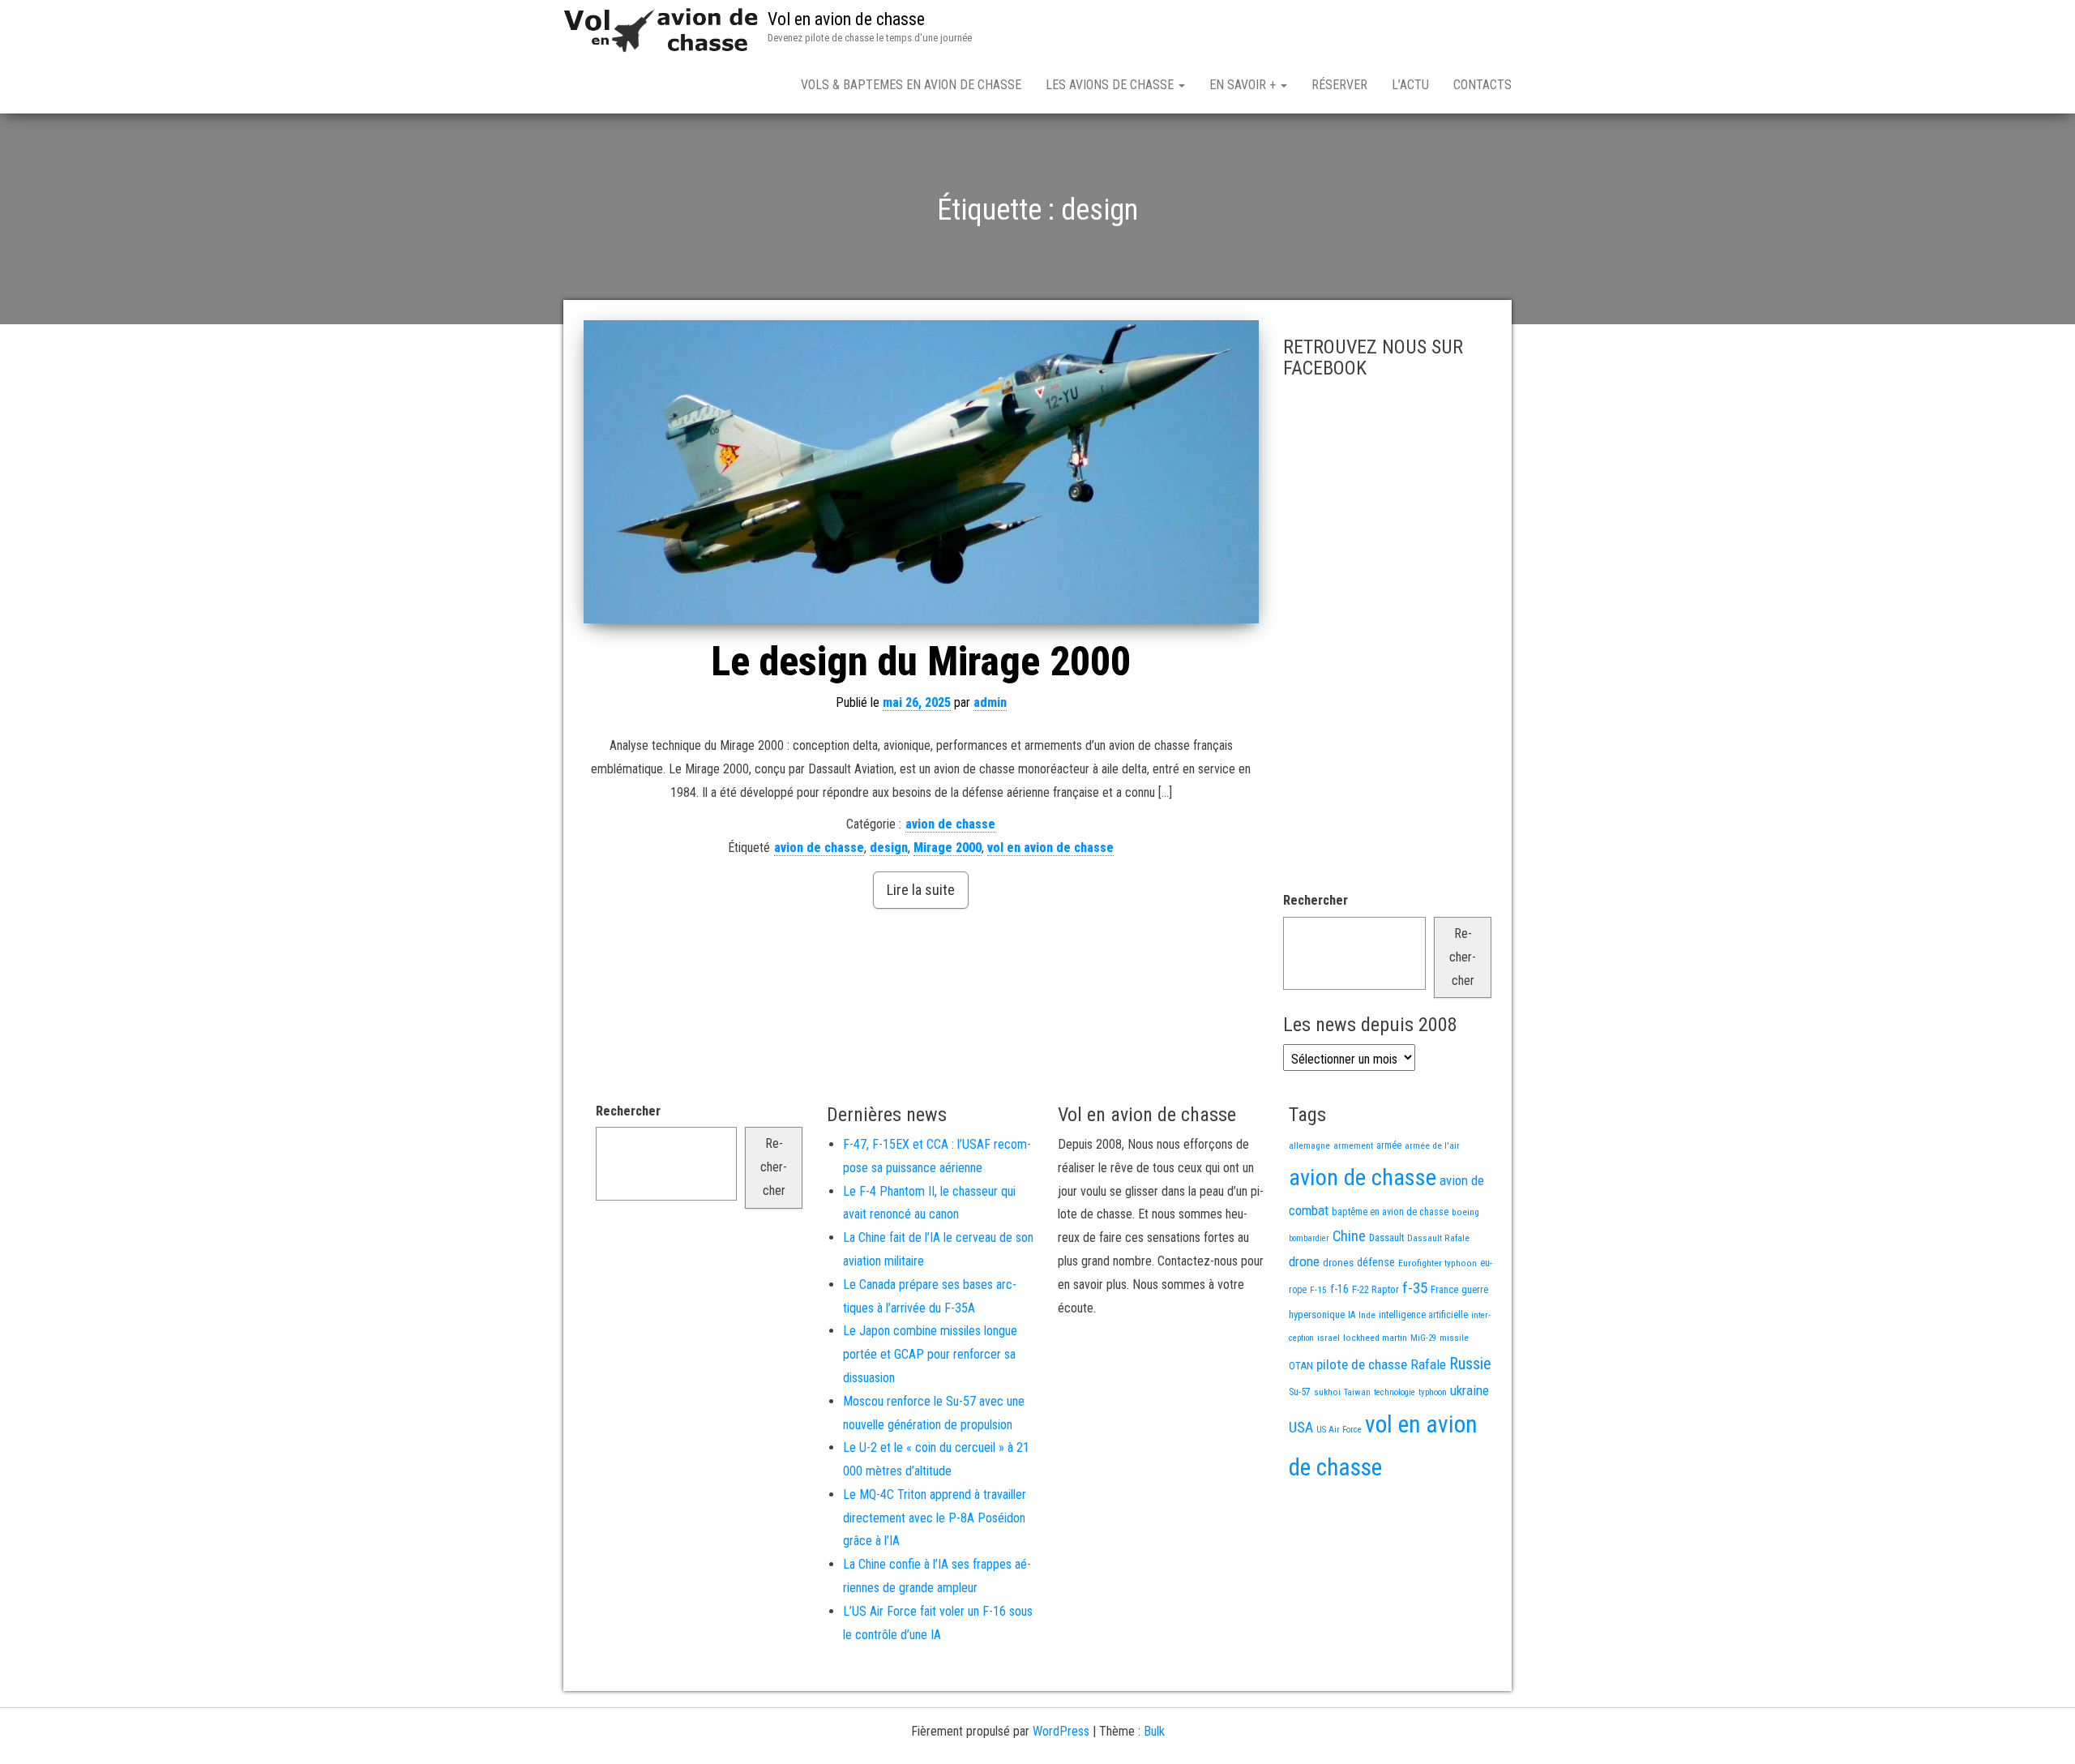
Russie (1470, 1364)
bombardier (1309, 1238)
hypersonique (1317, 1314)
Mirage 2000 (948, 848)
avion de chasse (950, 824)
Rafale (1428, 1364)
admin (990, 702)
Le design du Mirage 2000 (921, 661)
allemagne (1309, 1145)
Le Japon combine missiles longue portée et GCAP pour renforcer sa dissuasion (930, 1354)
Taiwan (1357, 1392)
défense (1376, 1263)
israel (1328, 1338)
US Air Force (1339, 1430)
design (889, 848)
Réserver (1339, 85)
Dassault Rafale (1438, 1238)
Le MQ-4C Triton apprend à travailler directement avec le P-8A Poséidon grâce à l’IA (935, 1518)
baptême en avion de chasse (1390, 1212)
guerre (1475, 1289)
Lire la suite (921, 890)
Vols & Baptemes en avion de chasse (911, 85)
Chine (1349, 1236)
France (1444, 1289)
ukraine (1470, 1390)
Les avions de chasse (1111, 85)
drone (1304, 1261)
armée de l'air (1432, 1145)
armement (1353, 1145)
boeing (1465, 1212)
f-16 (1339, 1289)
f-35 (1415, 1288)
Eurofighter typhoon (1438, 1263)
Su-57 (1300, 1392)
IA (1352, 1315)
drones (1338, 1263)
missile (1454, 1338)
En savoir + (1244, 85)
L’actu (1410, 85)
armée (1389, 1145)
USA (1301, 1428)
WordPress (1061, 1731)
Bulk (1154, 1731)
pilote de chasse (1362, 1364)
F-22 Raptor (1375, 1289)
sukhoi (1327, 1392)
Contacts (1482, 85)
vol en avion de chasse (1050, 848)
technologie (1395, 1392)
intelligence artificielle (1423, 1315)
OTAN (1301, 1366)
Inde (1367, 1315)
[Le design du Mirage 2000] (921, 472)
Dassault (1386, 1237)
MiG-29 (1423, 1338)
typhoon (1433, 1392)
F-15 (1318, 1290)
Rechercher (1316, 900)
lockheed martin (1375, 1338)
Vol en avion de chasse (846, 19)
